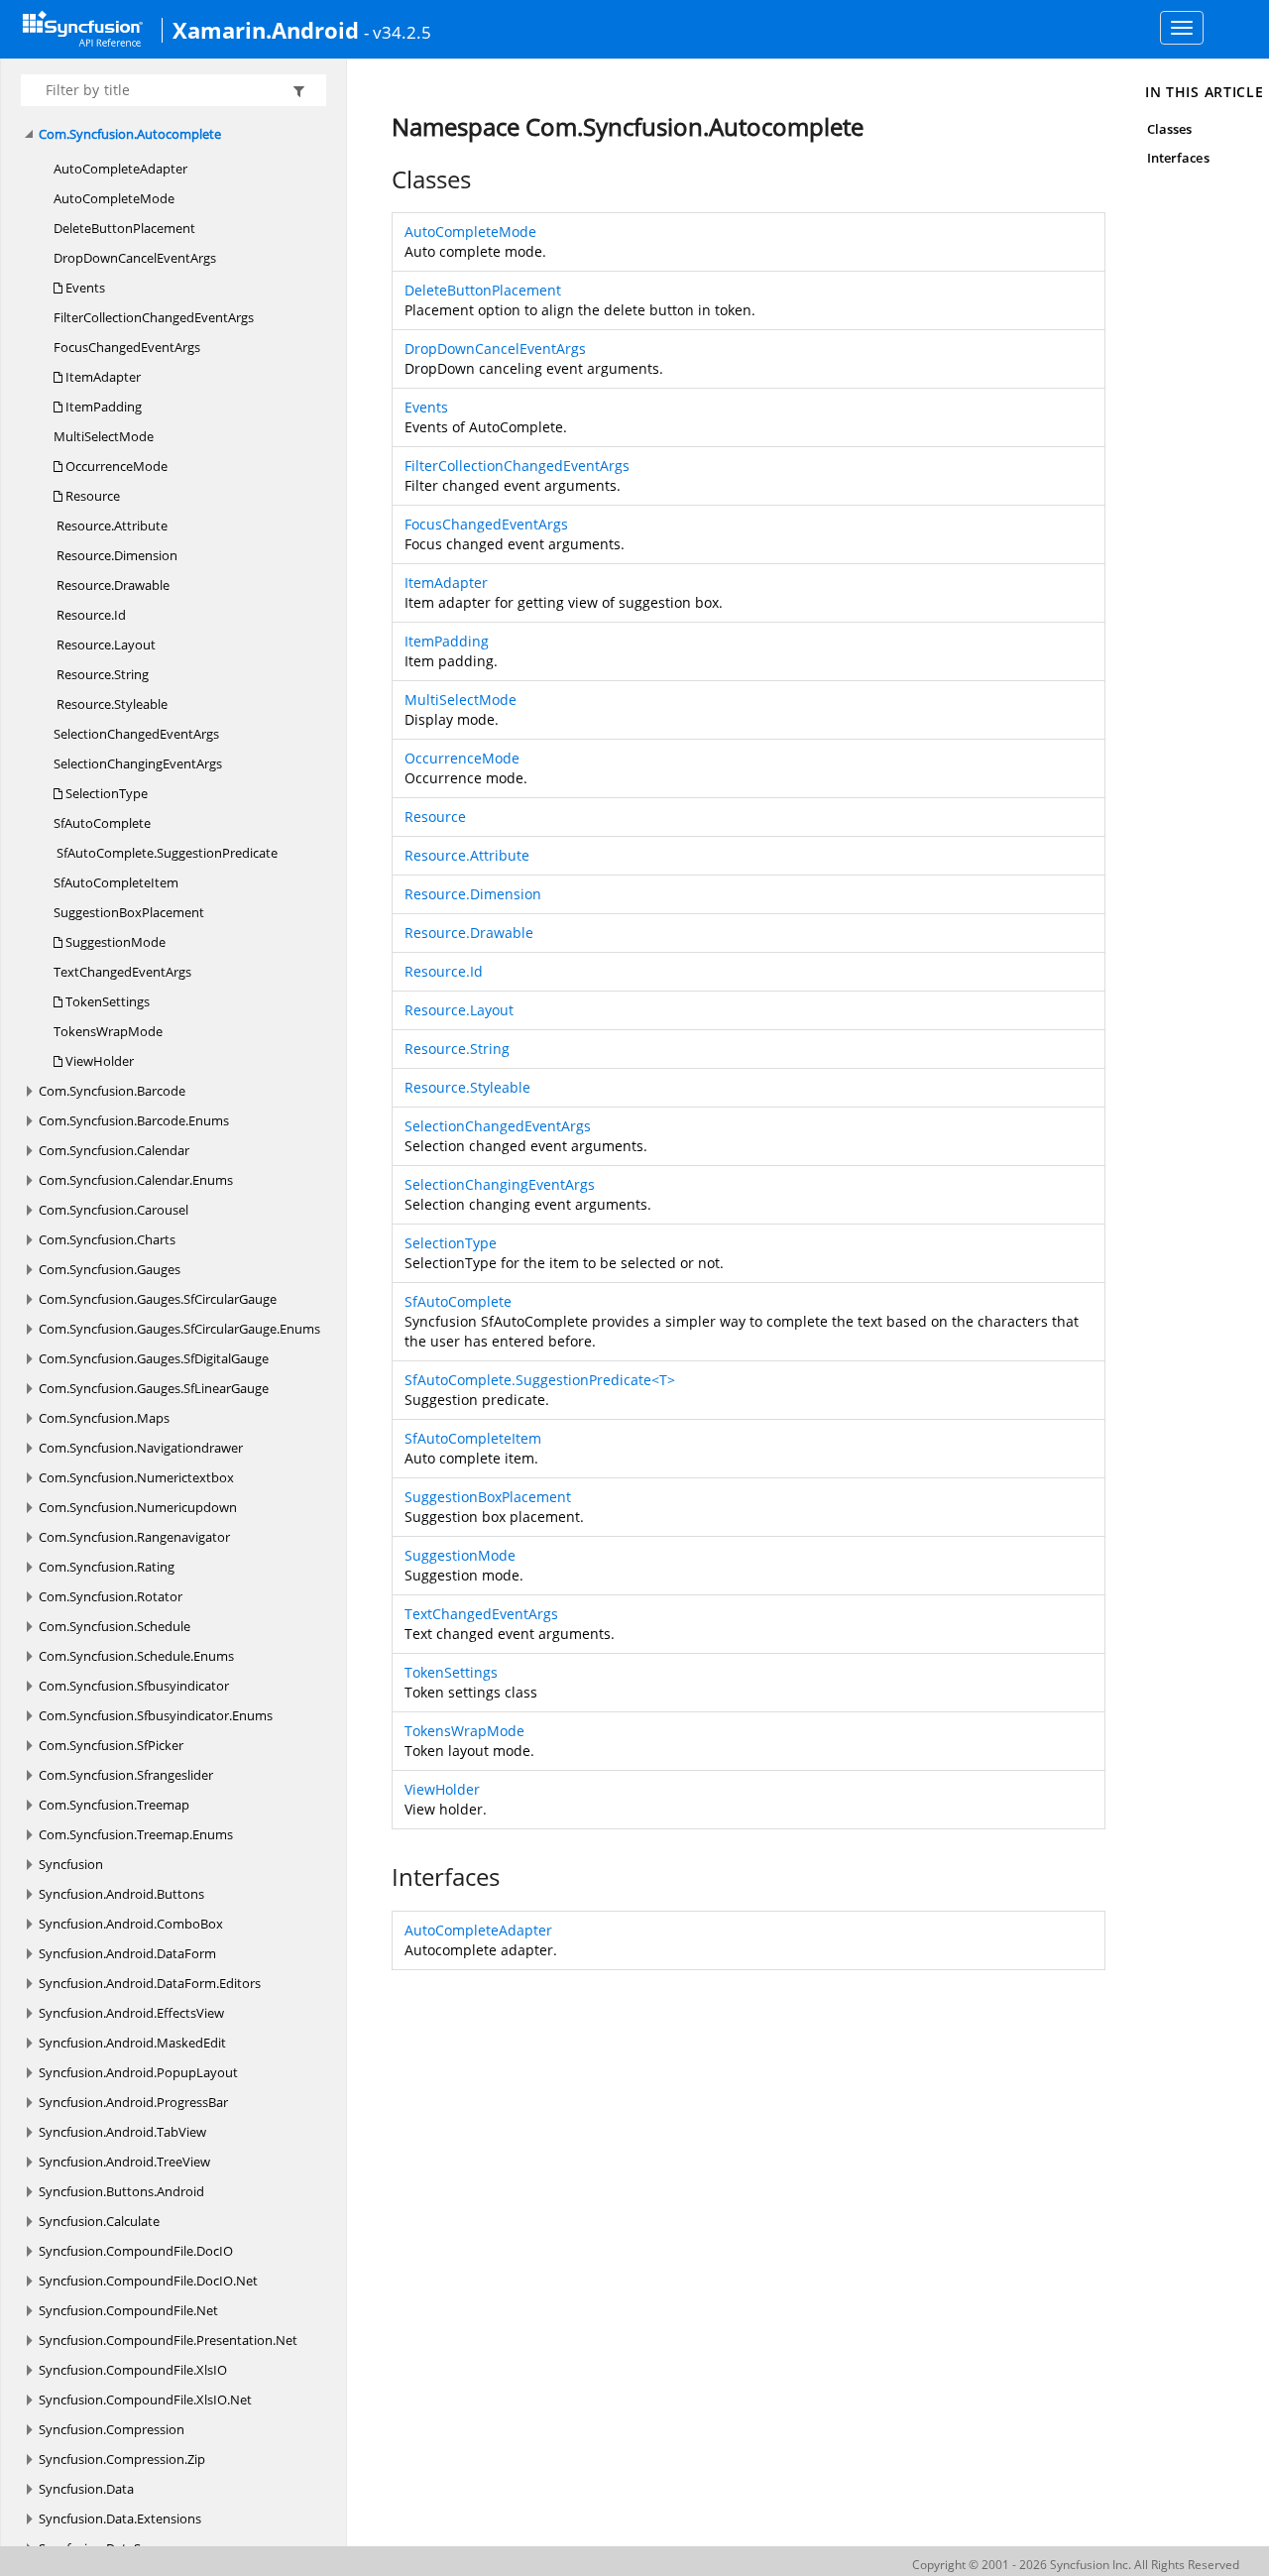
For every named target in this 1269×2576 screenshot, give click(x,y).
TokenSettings (106, 1001)
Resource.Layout (105, 644)
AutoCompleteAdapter (120, 169)
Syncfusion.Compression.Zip (122, 2459)
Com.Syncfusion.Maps (104, 1418)
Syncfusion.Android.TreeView (124, 2162)
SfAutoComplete (102, 823)
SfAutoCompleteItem (116, 882)
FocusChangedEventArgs (127, 347)
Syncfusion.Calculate (99, 2221)
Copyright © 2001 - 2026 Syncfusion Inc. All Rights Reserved (1076, 2565)
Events (84, 288)
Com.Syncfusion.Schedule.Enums (136, 1656)
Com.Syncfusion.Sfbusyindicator (134, 1686)
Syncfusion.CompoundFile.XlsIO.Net (145, 2400)
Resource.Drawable (112, 585)
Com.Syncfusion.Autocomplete (130, 134)
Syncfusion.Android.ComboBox (131, 1924)
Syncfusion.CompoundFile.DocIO (136, 2251)
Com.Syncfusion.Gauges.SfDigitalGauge (154, 1358)
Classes (1169, 129)
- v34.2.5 (398, 32)
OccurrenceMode (115, 466)
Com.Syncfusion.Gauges (110, 1269)
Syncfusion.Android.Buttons (121, 1894)
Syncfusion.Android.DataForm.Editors (150, 1983)
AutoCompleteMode (114, 198)
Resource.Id (90, 615)
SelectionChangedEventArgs (136, 734)
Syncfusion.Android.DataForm (127, 1953)
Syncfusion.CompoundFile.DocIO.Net (148, 2281)
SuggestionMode (114, 942)
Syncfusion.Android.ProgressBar (133, 2102)
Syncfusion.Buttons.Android (121, 2191)
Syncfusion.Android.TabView (122, 2132)
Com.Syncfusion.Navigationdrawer (141, 1448)
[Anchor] (381, 179)
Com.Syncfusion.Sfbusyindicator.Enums (156, 1715)
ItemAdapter (102, 377)
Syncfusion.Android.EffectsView (131, 2013)
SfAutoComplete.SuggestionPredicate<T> (540, 1380)
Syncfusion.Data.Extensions (120, 2518)
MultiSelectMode (104, 436)
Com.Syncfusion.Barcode (112, 1091)
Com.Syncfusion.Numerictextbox (136, 1477)
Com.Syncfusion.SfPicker (111, 1745)
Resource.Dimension (115, 555)
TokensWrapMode (108, 1031)
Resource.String (101, 674)
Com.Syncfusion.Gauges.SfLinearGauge (154, 1388)
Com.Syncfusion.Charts (107, 1239)
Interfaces (1178, 158)
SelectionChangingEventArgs (138, 763)
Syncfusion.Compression (112, 2429)
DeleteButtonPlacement (124, 228)
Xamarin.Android (266, 30)
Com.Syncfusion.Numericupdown (138, 1507)
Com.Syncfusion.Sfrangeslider (126, 1775)
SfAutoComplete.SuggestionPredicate (166, 853)
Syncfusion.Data (86, 2489)
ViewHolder (98, 1061)
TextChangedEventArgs (122, 972)
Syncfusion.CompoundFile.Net (128, 2310)
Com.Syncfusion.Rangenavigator (134, 1537)
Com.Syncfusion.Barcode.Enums (134, 1120)
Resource (91, 496)
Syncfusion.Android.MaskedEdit (132, 2043)
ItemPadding (102, 407)
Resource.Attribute (111, 526)
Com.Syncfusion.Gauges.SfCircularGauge (158, 1299)
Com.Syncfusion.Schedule (115, 1626)
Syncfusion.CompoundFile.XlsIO (133, 2370)
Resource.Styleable (111, 704)
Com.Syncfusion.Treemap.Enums (136, 1834)
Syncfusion (71, 1864)
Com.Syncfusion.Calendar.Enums (136, 1180)
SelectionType (105, 793)
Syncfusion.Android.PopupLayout (138, 2072)
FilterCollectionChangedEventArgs (154, 317)
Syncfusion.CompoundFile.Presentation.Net (168, 2340)
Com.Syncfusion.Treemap (114, 1805)
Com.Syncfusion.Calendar (114, 1150)
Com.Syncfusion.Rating (107, 1567)
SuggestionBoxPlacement (129, 912)
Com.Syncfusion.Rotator (111, 1596)
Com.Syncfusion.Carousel (114, 1210)
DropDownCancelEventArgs (135, 258)
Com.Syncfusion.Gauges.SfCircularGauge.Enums (179, 1329)
